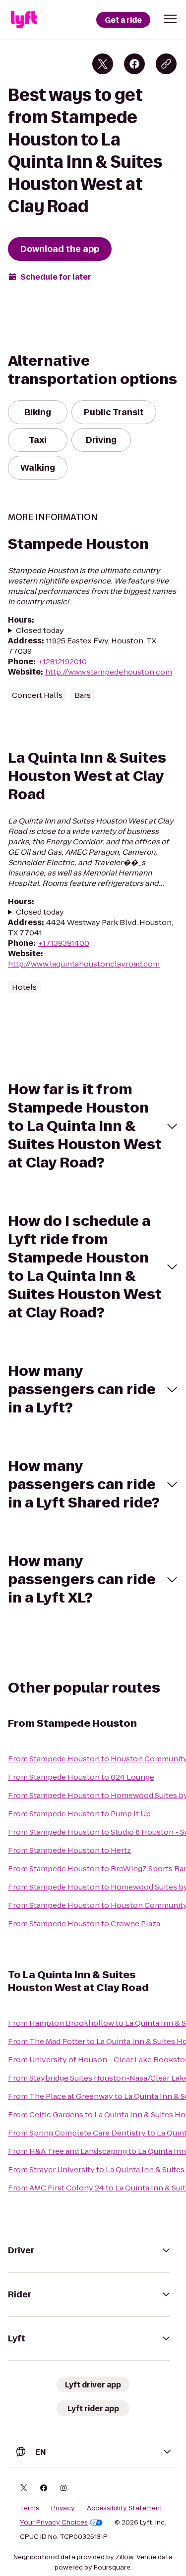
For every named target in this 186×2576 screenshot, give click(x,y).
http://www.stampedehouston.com (109, 672)
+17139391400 (63, 943)
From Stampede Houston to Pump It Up (79, 1814)
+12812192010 (62, 661)
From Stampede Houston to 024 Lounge (81, 1777)
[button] (170, 19)
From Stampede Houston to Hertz (69, 1850)
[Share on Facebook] (134, 64)
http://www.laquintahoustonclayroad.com (84, 964)
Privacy (63, 2508)
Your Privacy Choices (54, 2523)
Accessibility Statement (125, 2508)
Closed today (40, 630)
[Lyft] (24, 20)
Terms (30, 2508)
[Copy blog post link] (166, 64)
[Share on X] (103, 64)
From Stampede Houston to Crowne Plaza (84, 1923)
